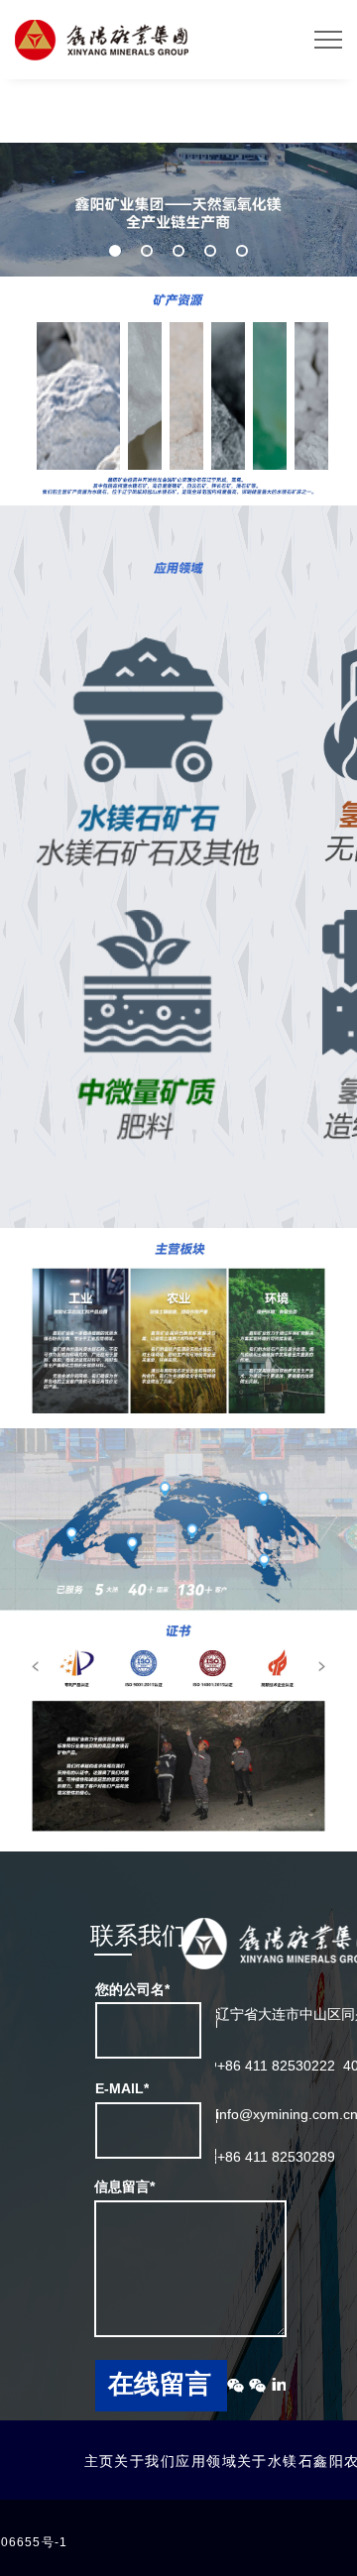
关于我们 (145, 2461)
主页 (100, 2461)
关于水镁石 (275, 2461)
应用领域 (206, 2461)
